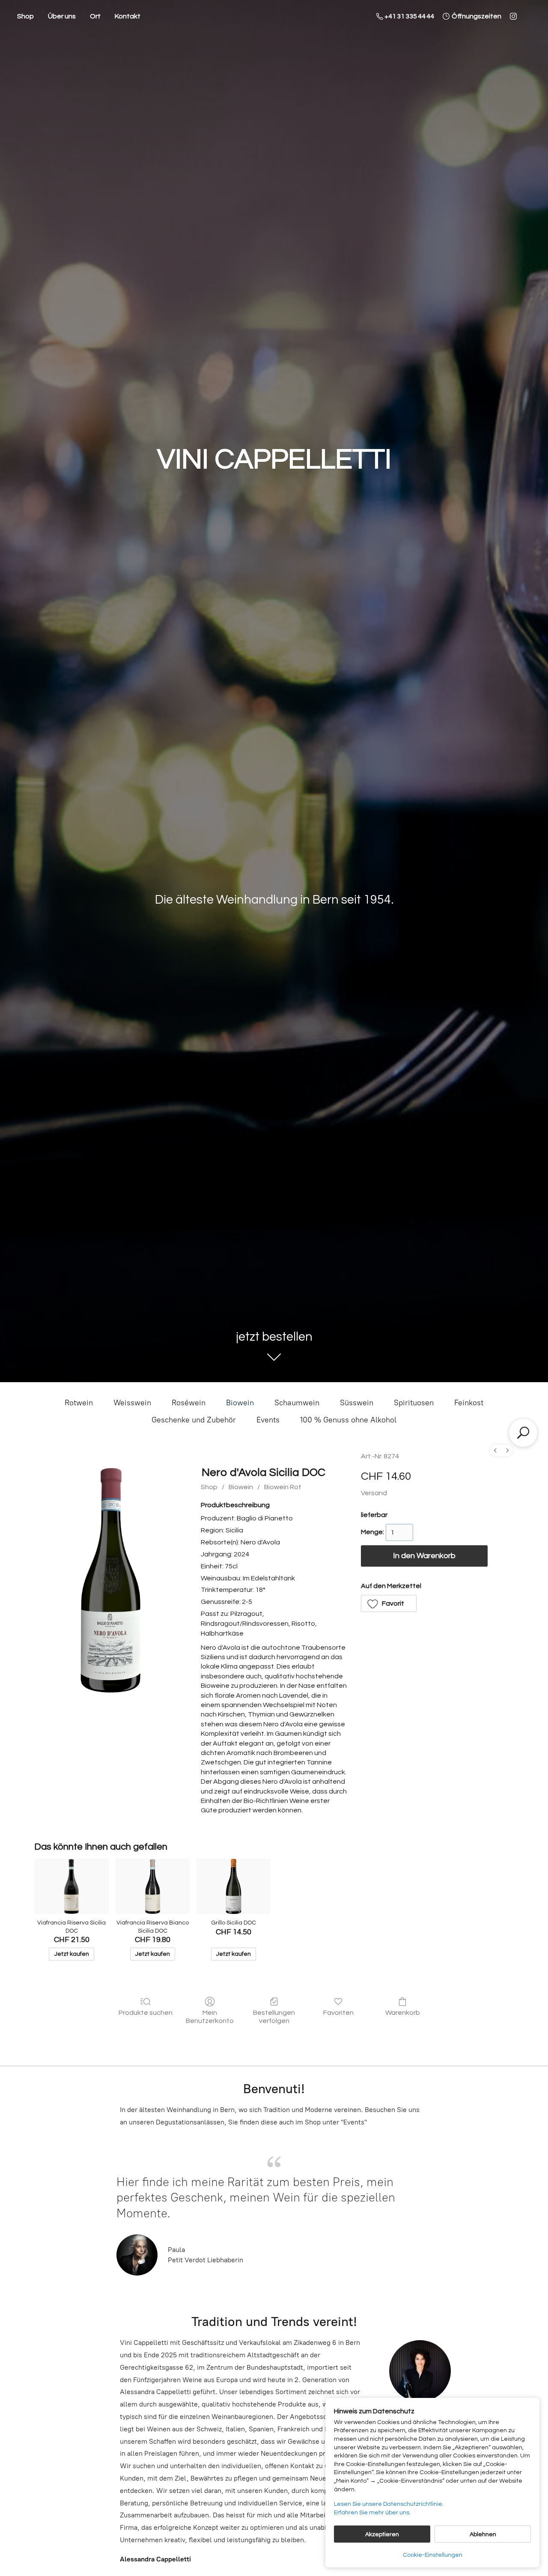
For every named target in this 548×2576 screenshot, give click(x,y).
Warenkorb (403, 2013)
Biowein (240, 1403)
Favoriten (338, 2013)
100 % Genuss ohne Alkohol (348, 1420)
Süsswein (357, 1403)
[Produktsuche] (523, 1433)
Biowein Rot (283, 1487)
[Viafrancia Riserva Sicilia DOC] (71, 1886)
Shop (25, 16)
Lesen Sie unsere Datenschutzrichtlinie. (389, 2504)
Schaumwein (297, 1403)
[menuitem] (495, 1450)
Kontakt (128, 16)
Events (268, 1420)
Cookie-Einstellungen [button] (433, 2555)
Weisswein (132, 1403)
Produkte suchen (146, 2013)
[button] (389, 1603)
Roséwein (189, 1403)
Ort (95, 16)
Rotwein (79, 1403)
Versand (374, 1493)
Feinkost (469, 1403)
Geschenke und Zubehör (194, 1420)
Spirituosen (414, 1403)
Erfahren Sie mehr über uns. (372, 2513)
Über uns (62, 16)
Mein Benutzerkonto (210, 2017)
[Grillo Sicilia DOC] (234, 1886)
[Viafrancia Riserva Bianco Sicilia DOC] (153, 1886)
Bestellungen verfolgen (274, 2017)
